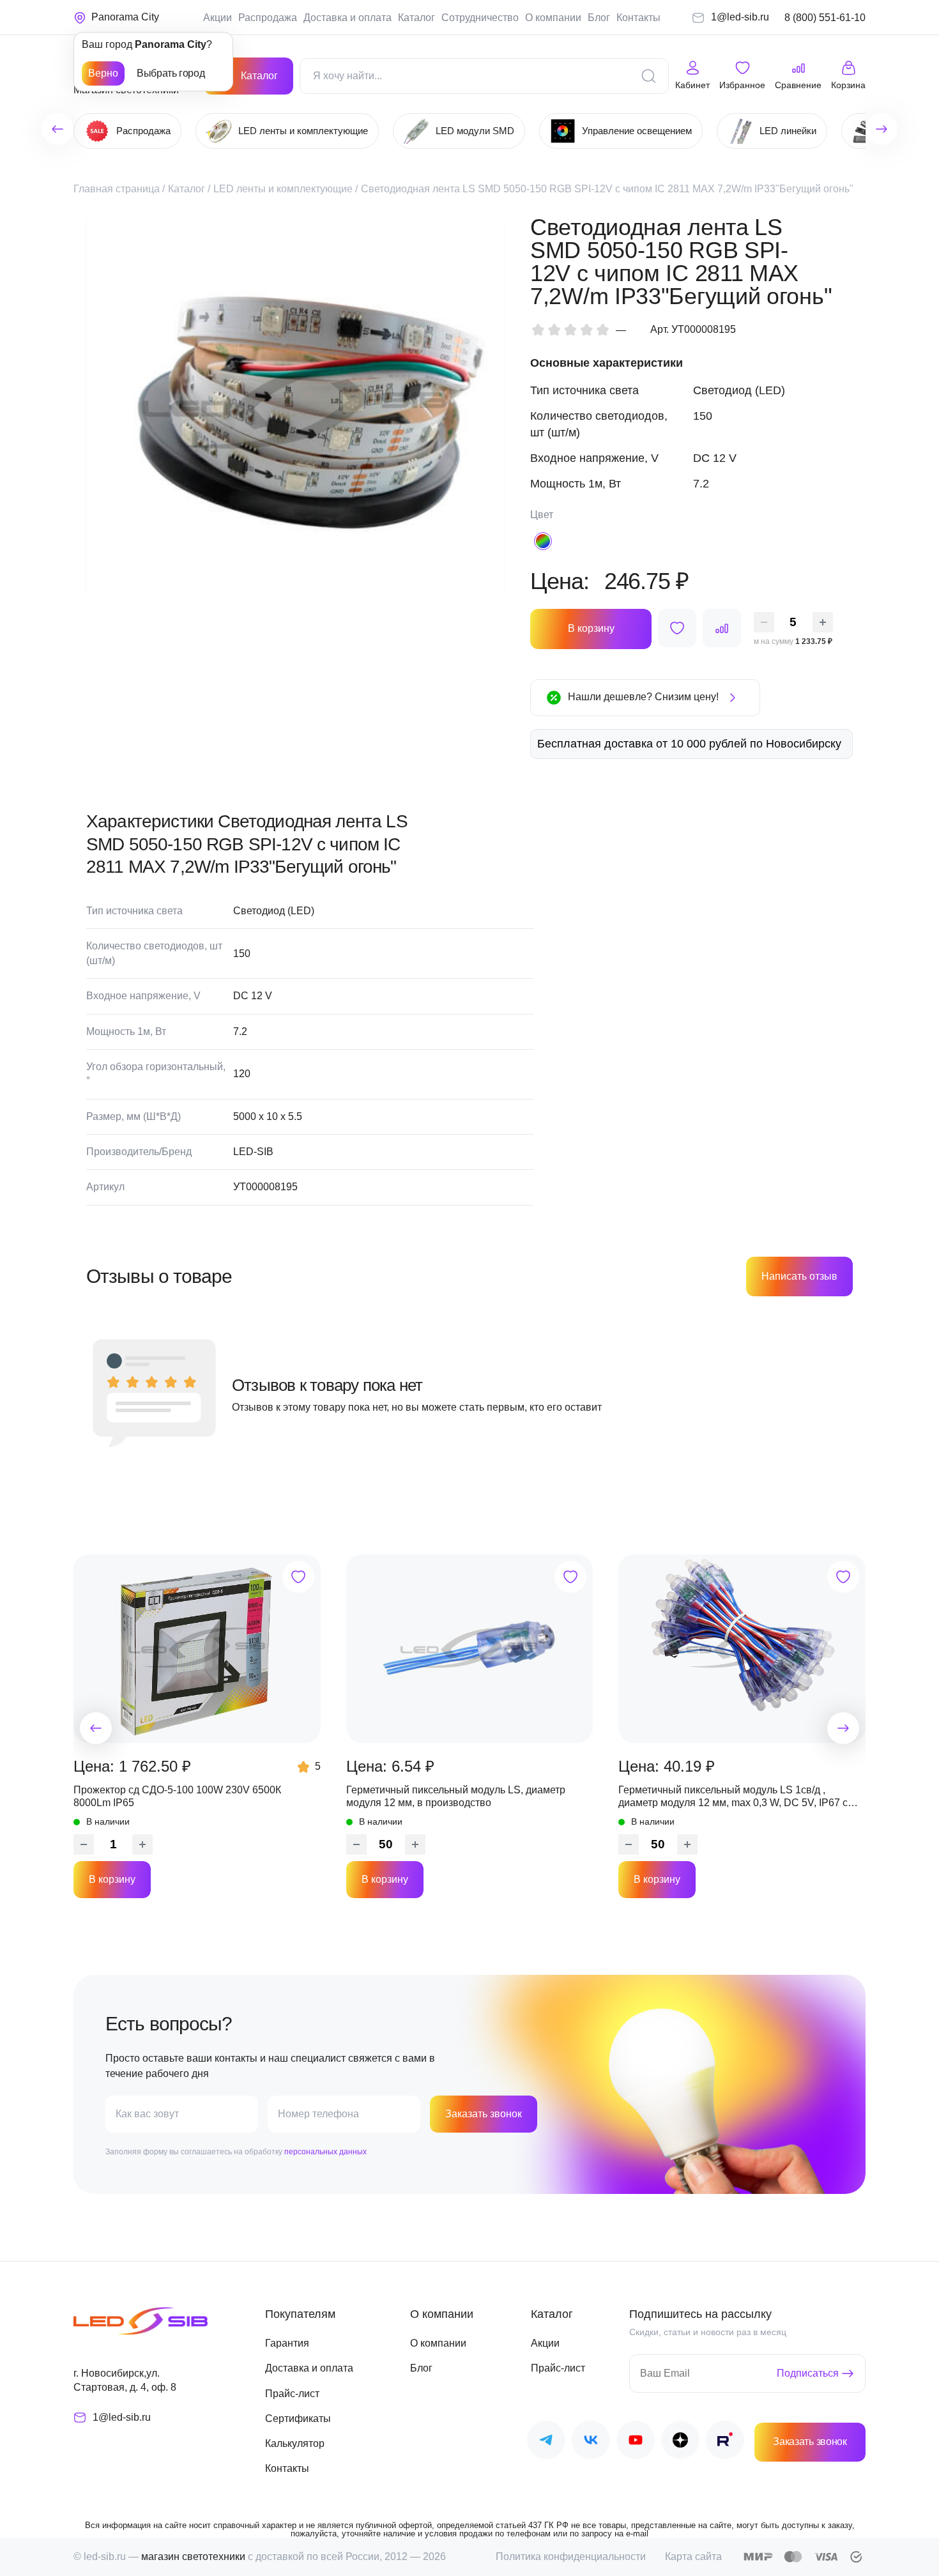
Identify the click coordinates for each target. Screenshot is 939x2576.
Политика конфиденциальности (571, 2557)
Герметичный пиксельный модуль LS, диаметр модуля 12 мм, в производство (456, 1796)
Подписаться (808, 2373)
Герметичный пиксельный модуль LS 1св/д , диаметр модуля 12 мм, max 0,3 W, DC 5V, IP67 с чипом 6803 (733, 1797)
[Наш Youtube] (636, 2442)
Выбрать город (171, 73)
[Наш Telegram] (546, 2442)
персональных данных (325, 2152)
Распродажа (268, 18)
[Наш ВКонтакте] (591, 2442)
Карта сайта (693, 2557)
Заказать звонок (484, 2114)
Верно (103, 73)
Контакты (638, 18)
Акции (218, 18)
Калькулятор (295, 2443)
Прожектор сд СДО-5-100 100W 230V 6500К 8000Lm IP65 (177, 1796)
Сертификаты (298, 2419)
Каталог (416, 18)
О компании (553, 18)
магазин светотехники (193, 2557)
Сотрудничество (480, 18)
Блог (599, 18)
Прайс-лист (292, 2394)
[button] (96, 1728)
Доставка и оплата (347, 18)
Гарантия (287, 2343)
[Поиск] (648, 76)
